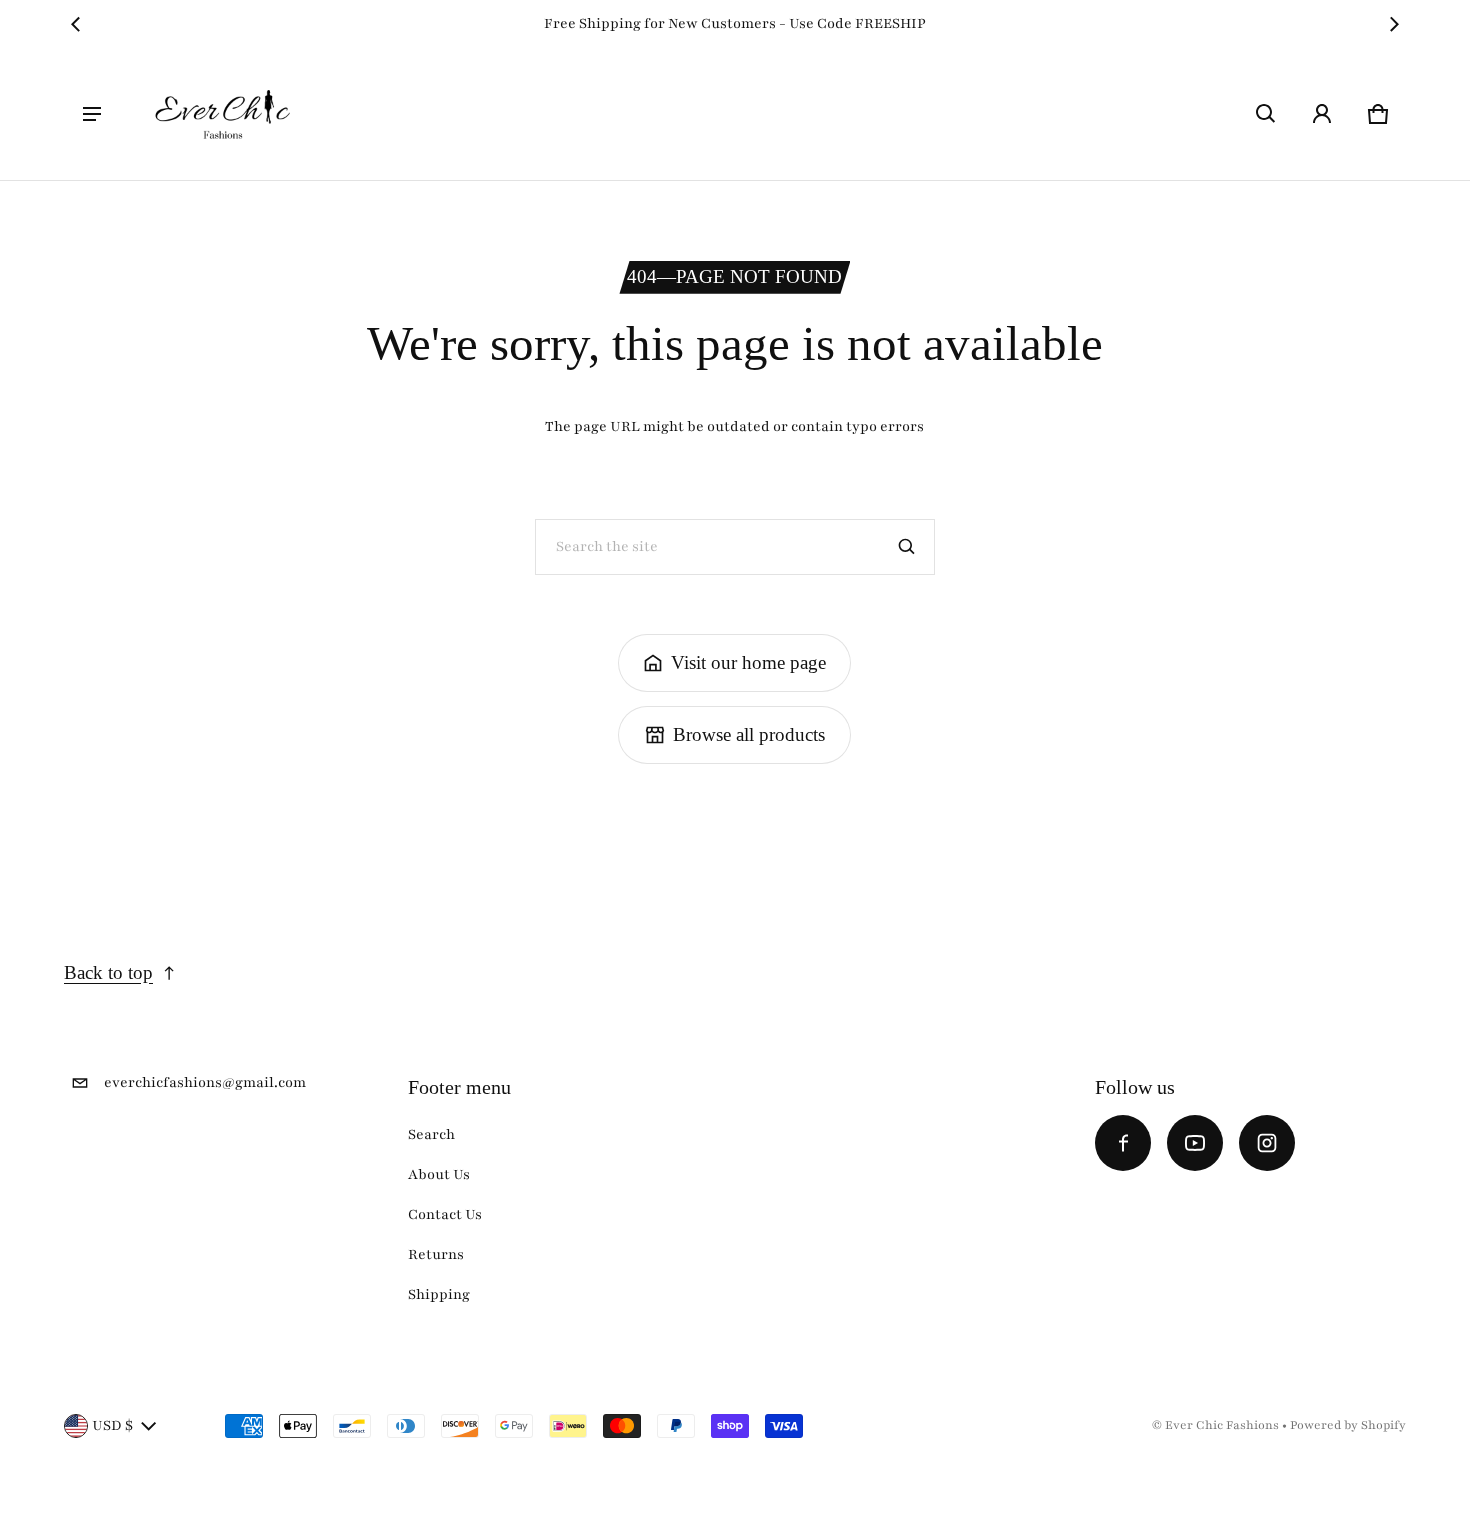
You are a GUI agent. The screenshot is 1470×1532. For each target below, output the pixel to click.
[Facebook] (1123, 1143)
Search (431, 1134)
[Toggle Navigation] (92, 114)
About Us (439, 1174)
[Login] (1322, 114)
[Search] (907, 547)
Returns (436, 1254)
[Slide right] (1394, 24)
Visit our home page (748, 662)
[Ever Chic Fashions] (223, 114)
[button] (1266, 114)
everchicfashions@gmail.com (205, 1082)
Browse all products (749, 734)
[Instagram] (1267, 1143)
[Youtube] (1195, 1143)
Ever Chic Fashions (1222, 1425)
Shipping (439, 1294)
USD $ (112, 1425)
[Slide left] (76, 24)
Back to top (108, 972)
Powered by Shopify (1348, 1425)
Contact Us (445, 1214)
